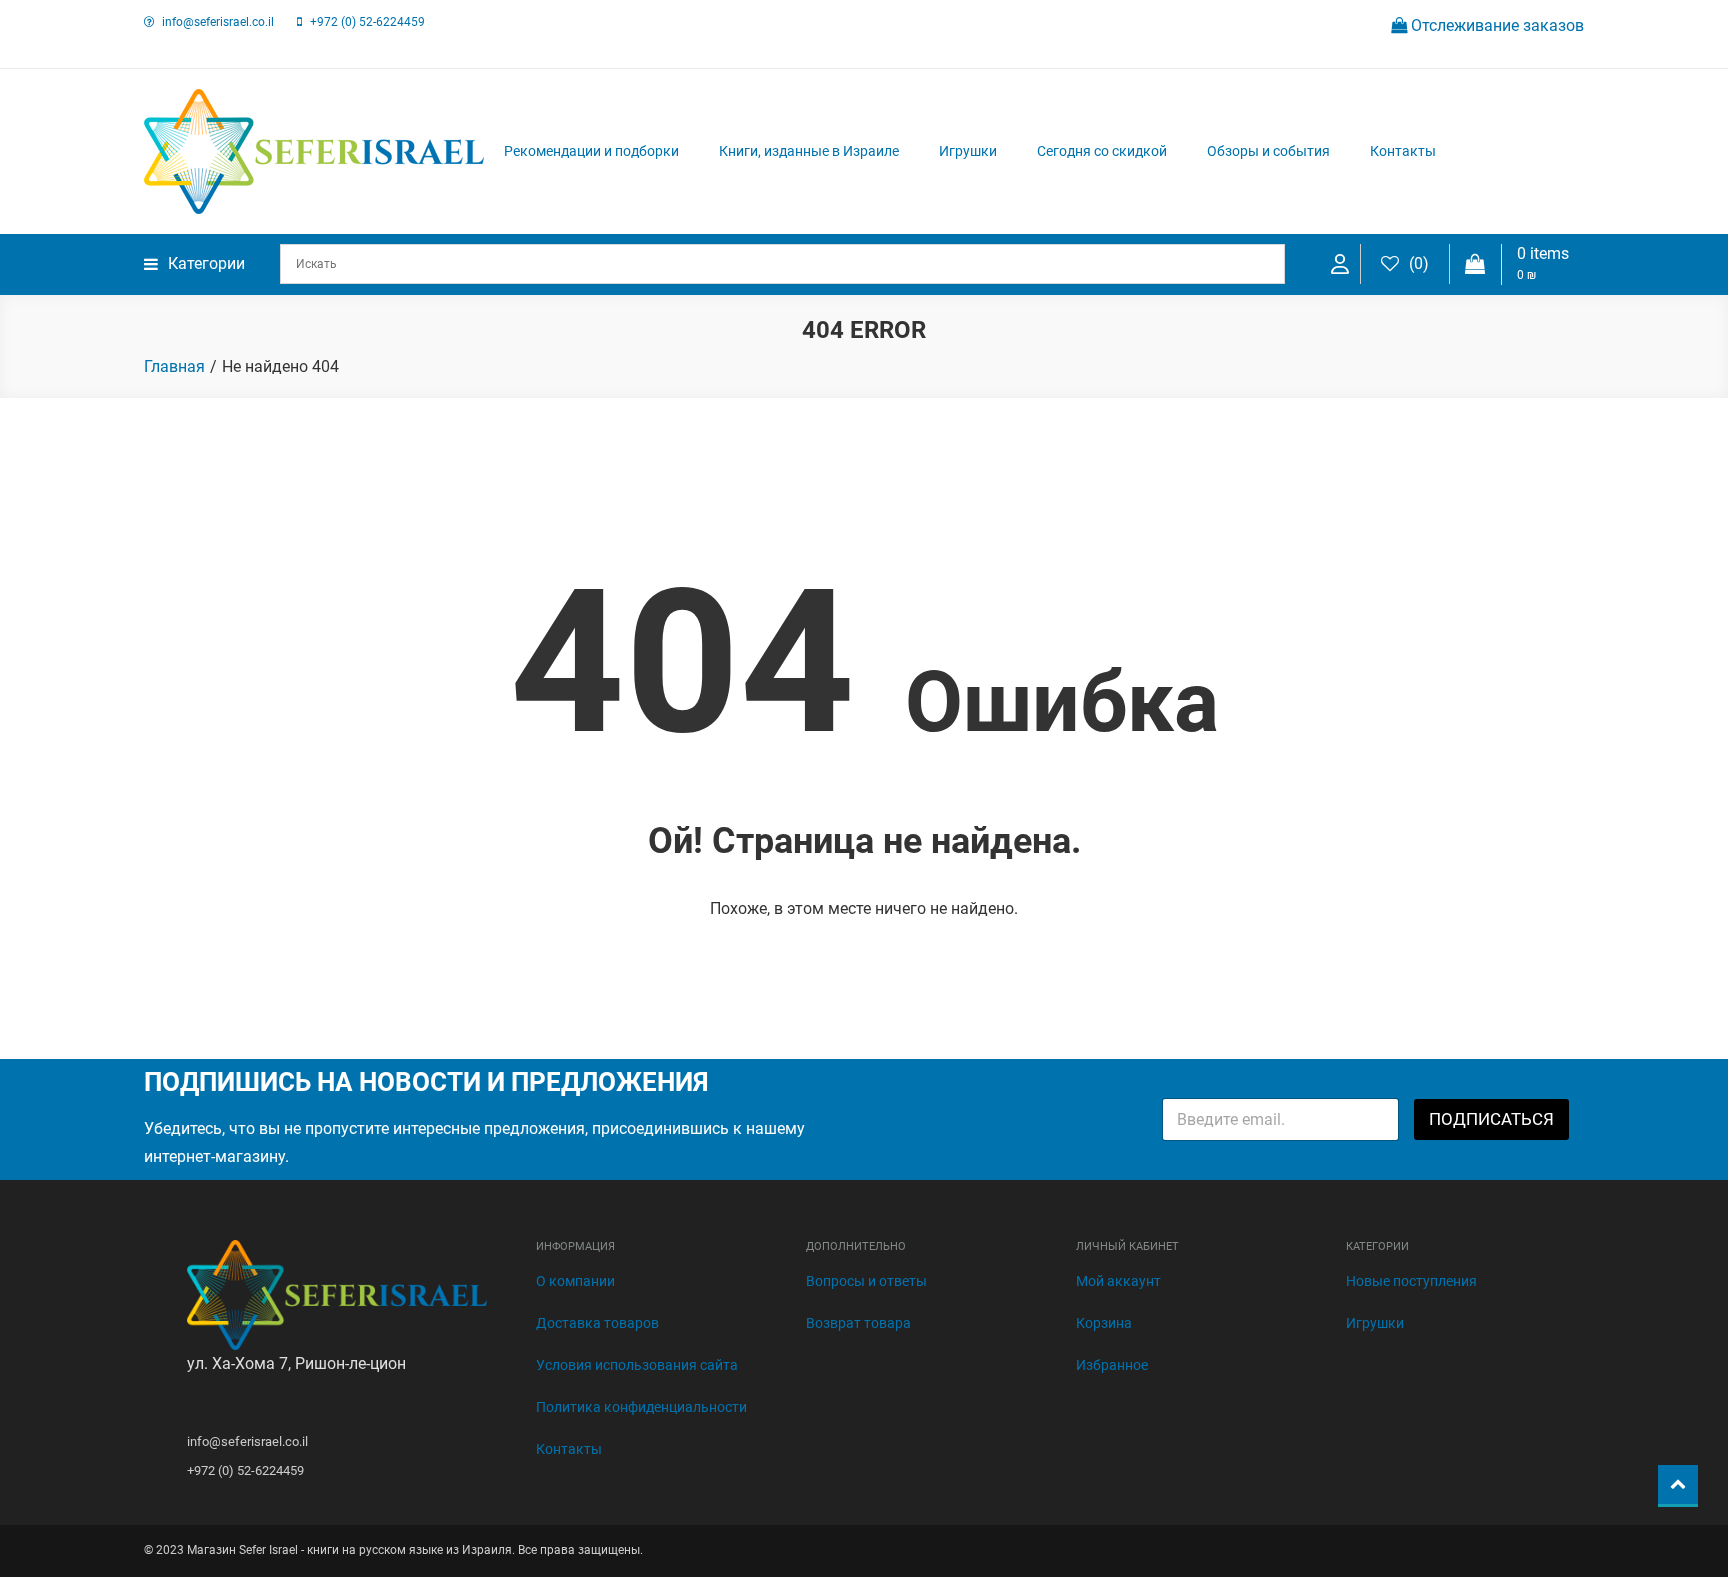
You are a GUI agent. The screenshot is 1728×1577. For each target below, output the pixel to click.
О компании (575, 1281)
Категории (206, 263)
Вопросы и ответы (866, 1281)
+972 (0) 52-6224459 (367, 22)
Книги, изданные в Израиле (809, 151)
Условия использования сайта (637, 1365)
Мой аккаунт (1118, 1281)
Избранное (1112, 1365)
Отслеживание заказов (1495, 25)
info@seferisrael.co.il (218, 22)
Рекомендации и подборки (591, 151)
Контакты (1403, 151)
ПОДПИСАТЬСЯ (1491, 1119)
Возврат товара (858, 1323)
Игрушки (968, 151)
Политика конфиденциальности (641, 1407)
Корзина (1104, 1323)
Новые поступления (1411, 1281)
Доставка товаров (597, 1323)
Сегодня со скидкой (1102, 151)
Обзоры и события (1268, 151)
